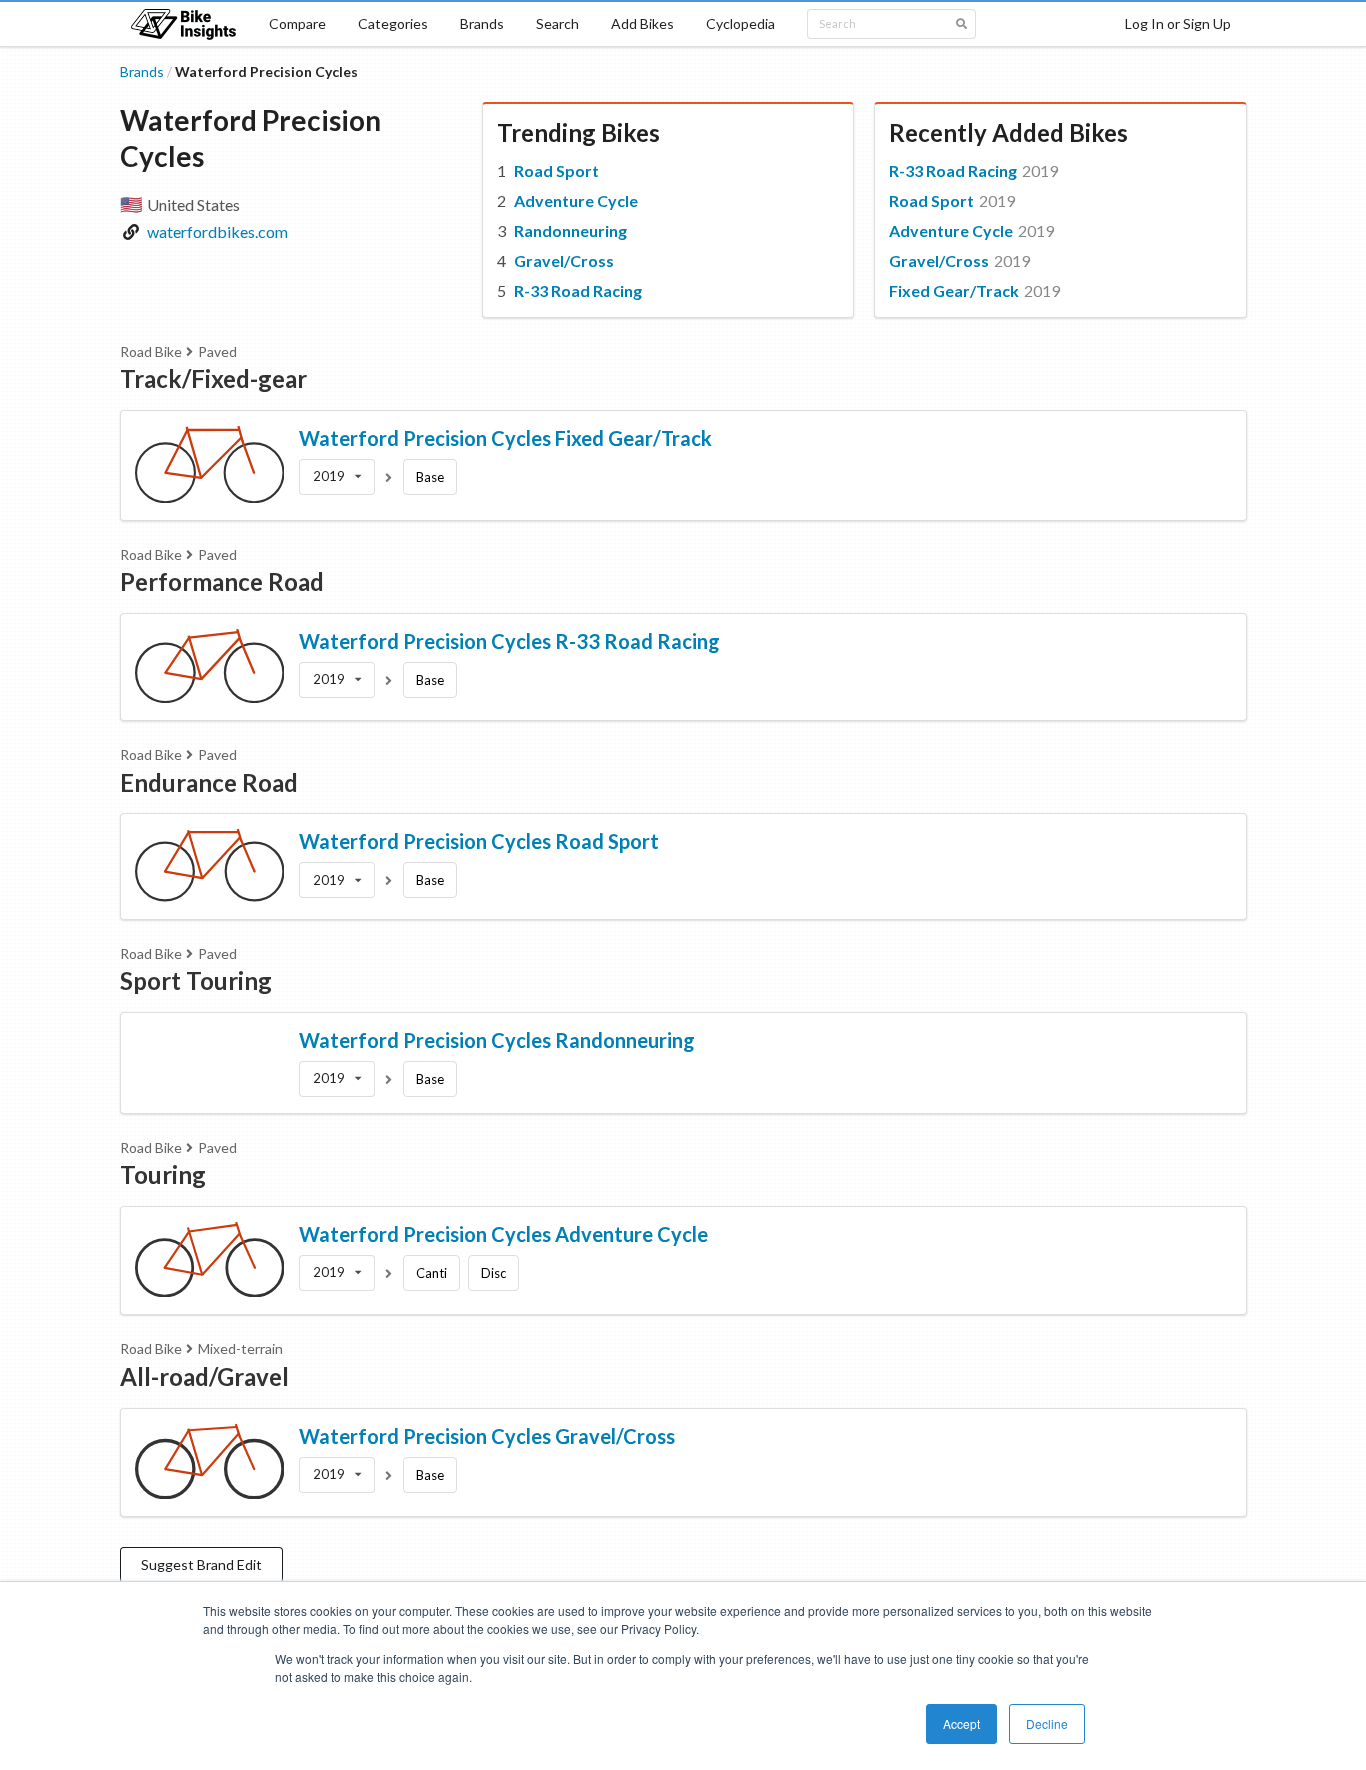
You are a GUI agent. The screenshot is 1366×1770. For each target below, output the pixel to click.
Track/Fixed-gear (213, 378)
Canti (431, 1273)
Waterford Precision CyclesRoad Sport (479, 841)
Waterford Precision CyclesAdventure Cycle (503, 1234)
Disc (493, 1273)
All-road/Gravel (204, 1376)
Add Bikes (642, 23)
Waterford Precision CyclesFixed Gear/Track (505, 438)
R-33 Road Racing (578, 290)
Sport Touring (196, 980)
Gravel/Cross (564, 260)
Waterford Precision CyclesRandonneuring (497, 1040)
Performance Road (222, 581)
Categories (393, 23)
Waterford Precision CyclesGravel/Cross (487, 1436)
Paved (217, 351)
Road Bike (151, 351)
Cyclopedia (740, 23)
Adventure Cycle (576, 200)
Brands (482, 23)
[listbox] (337, 477)
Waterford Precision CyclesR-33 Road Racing (509, 641)
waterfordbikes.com (217, 231)
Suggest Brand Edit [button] (201, 1564)
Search (557, 23)
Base (430, 477)
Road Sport (556, 170)
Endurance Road (209, 782)
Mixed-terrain (240, 1348)
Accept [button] (961, 1723)
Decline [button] (1047, 1723)
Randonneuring (570, 230)
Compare (297, 23)
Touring (163, 1174)
